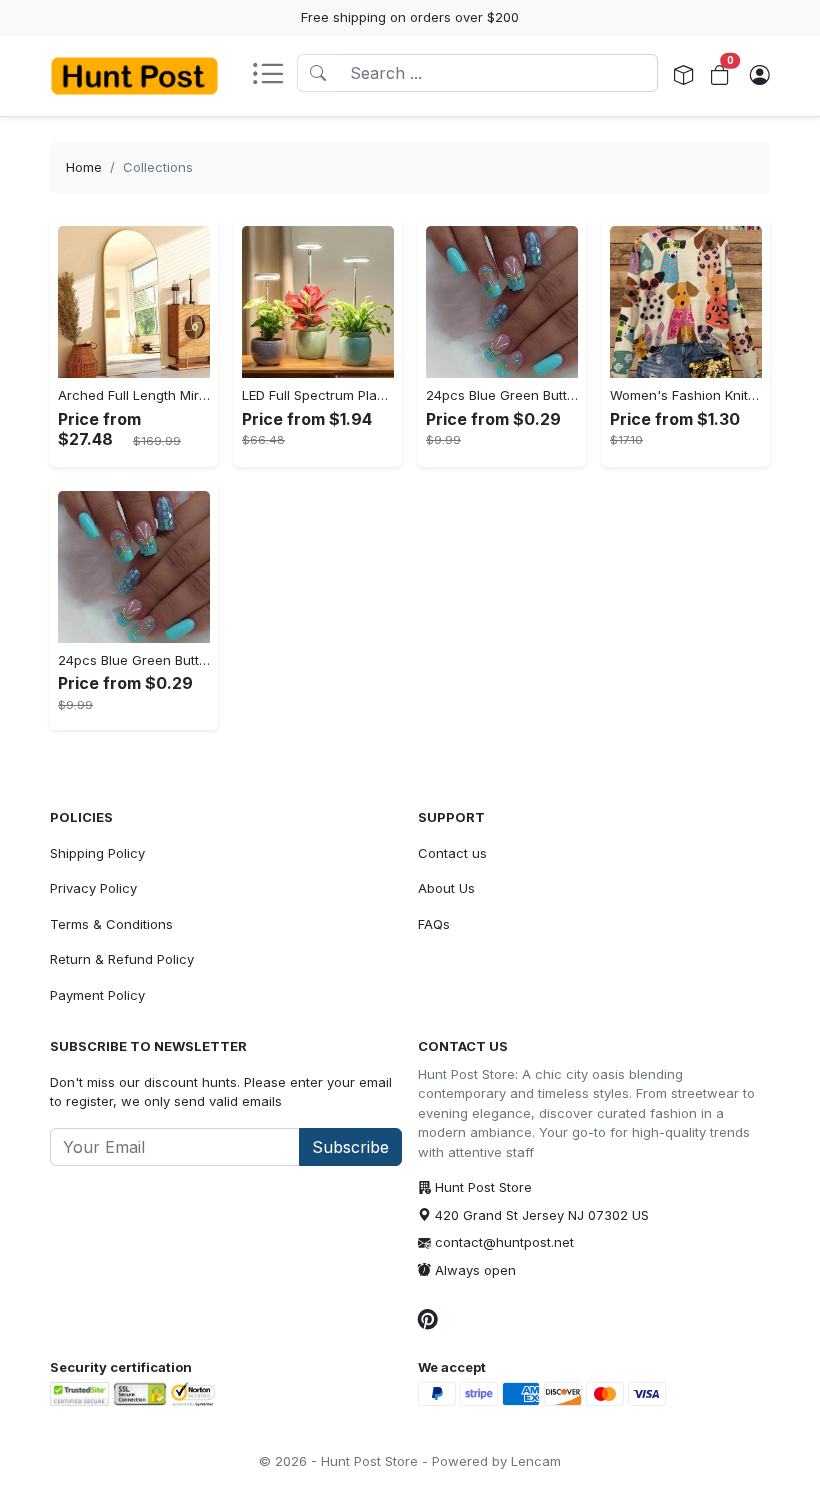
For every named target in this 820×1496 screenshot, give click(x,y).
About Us (446, 888)
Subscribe (350, 1147)
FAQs (434, 924)
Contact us (452, 853)
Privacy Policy (93, 888)
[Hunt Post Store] (134, 76)
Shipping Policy (97, 853)
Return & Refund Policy (122, 959)
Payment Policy (97, 995)
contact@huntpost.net (504, 1242)
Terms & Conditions (111, 924)
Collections (158, 167)
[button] (274, 75)
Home (84, 167)
